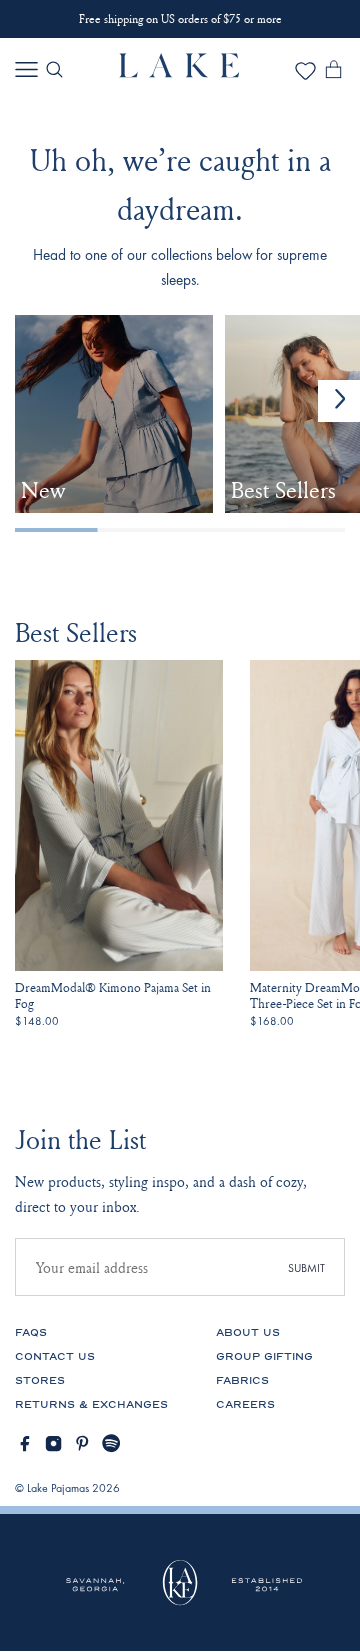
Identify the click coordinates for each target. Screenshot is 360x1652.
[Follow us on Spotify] (111, 1443)
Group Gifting (264, 1357)
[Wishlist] (305, 76)
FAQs (31, 1333)
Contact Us (55, 1357)
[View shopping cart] (333, 73)
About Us (248, 1333)
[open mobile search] (54, 69)
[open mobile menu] (26, 69)
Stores (40, 1381)
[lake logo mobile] (180, 72)
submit (306, 1268)
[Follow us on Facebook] (24, 1443)
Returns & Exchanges (91, 1405)
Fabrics (242, 1381)
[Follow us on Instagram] (53, 1443)
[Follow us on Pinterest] (82, 1443)
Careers (245, 1405)
